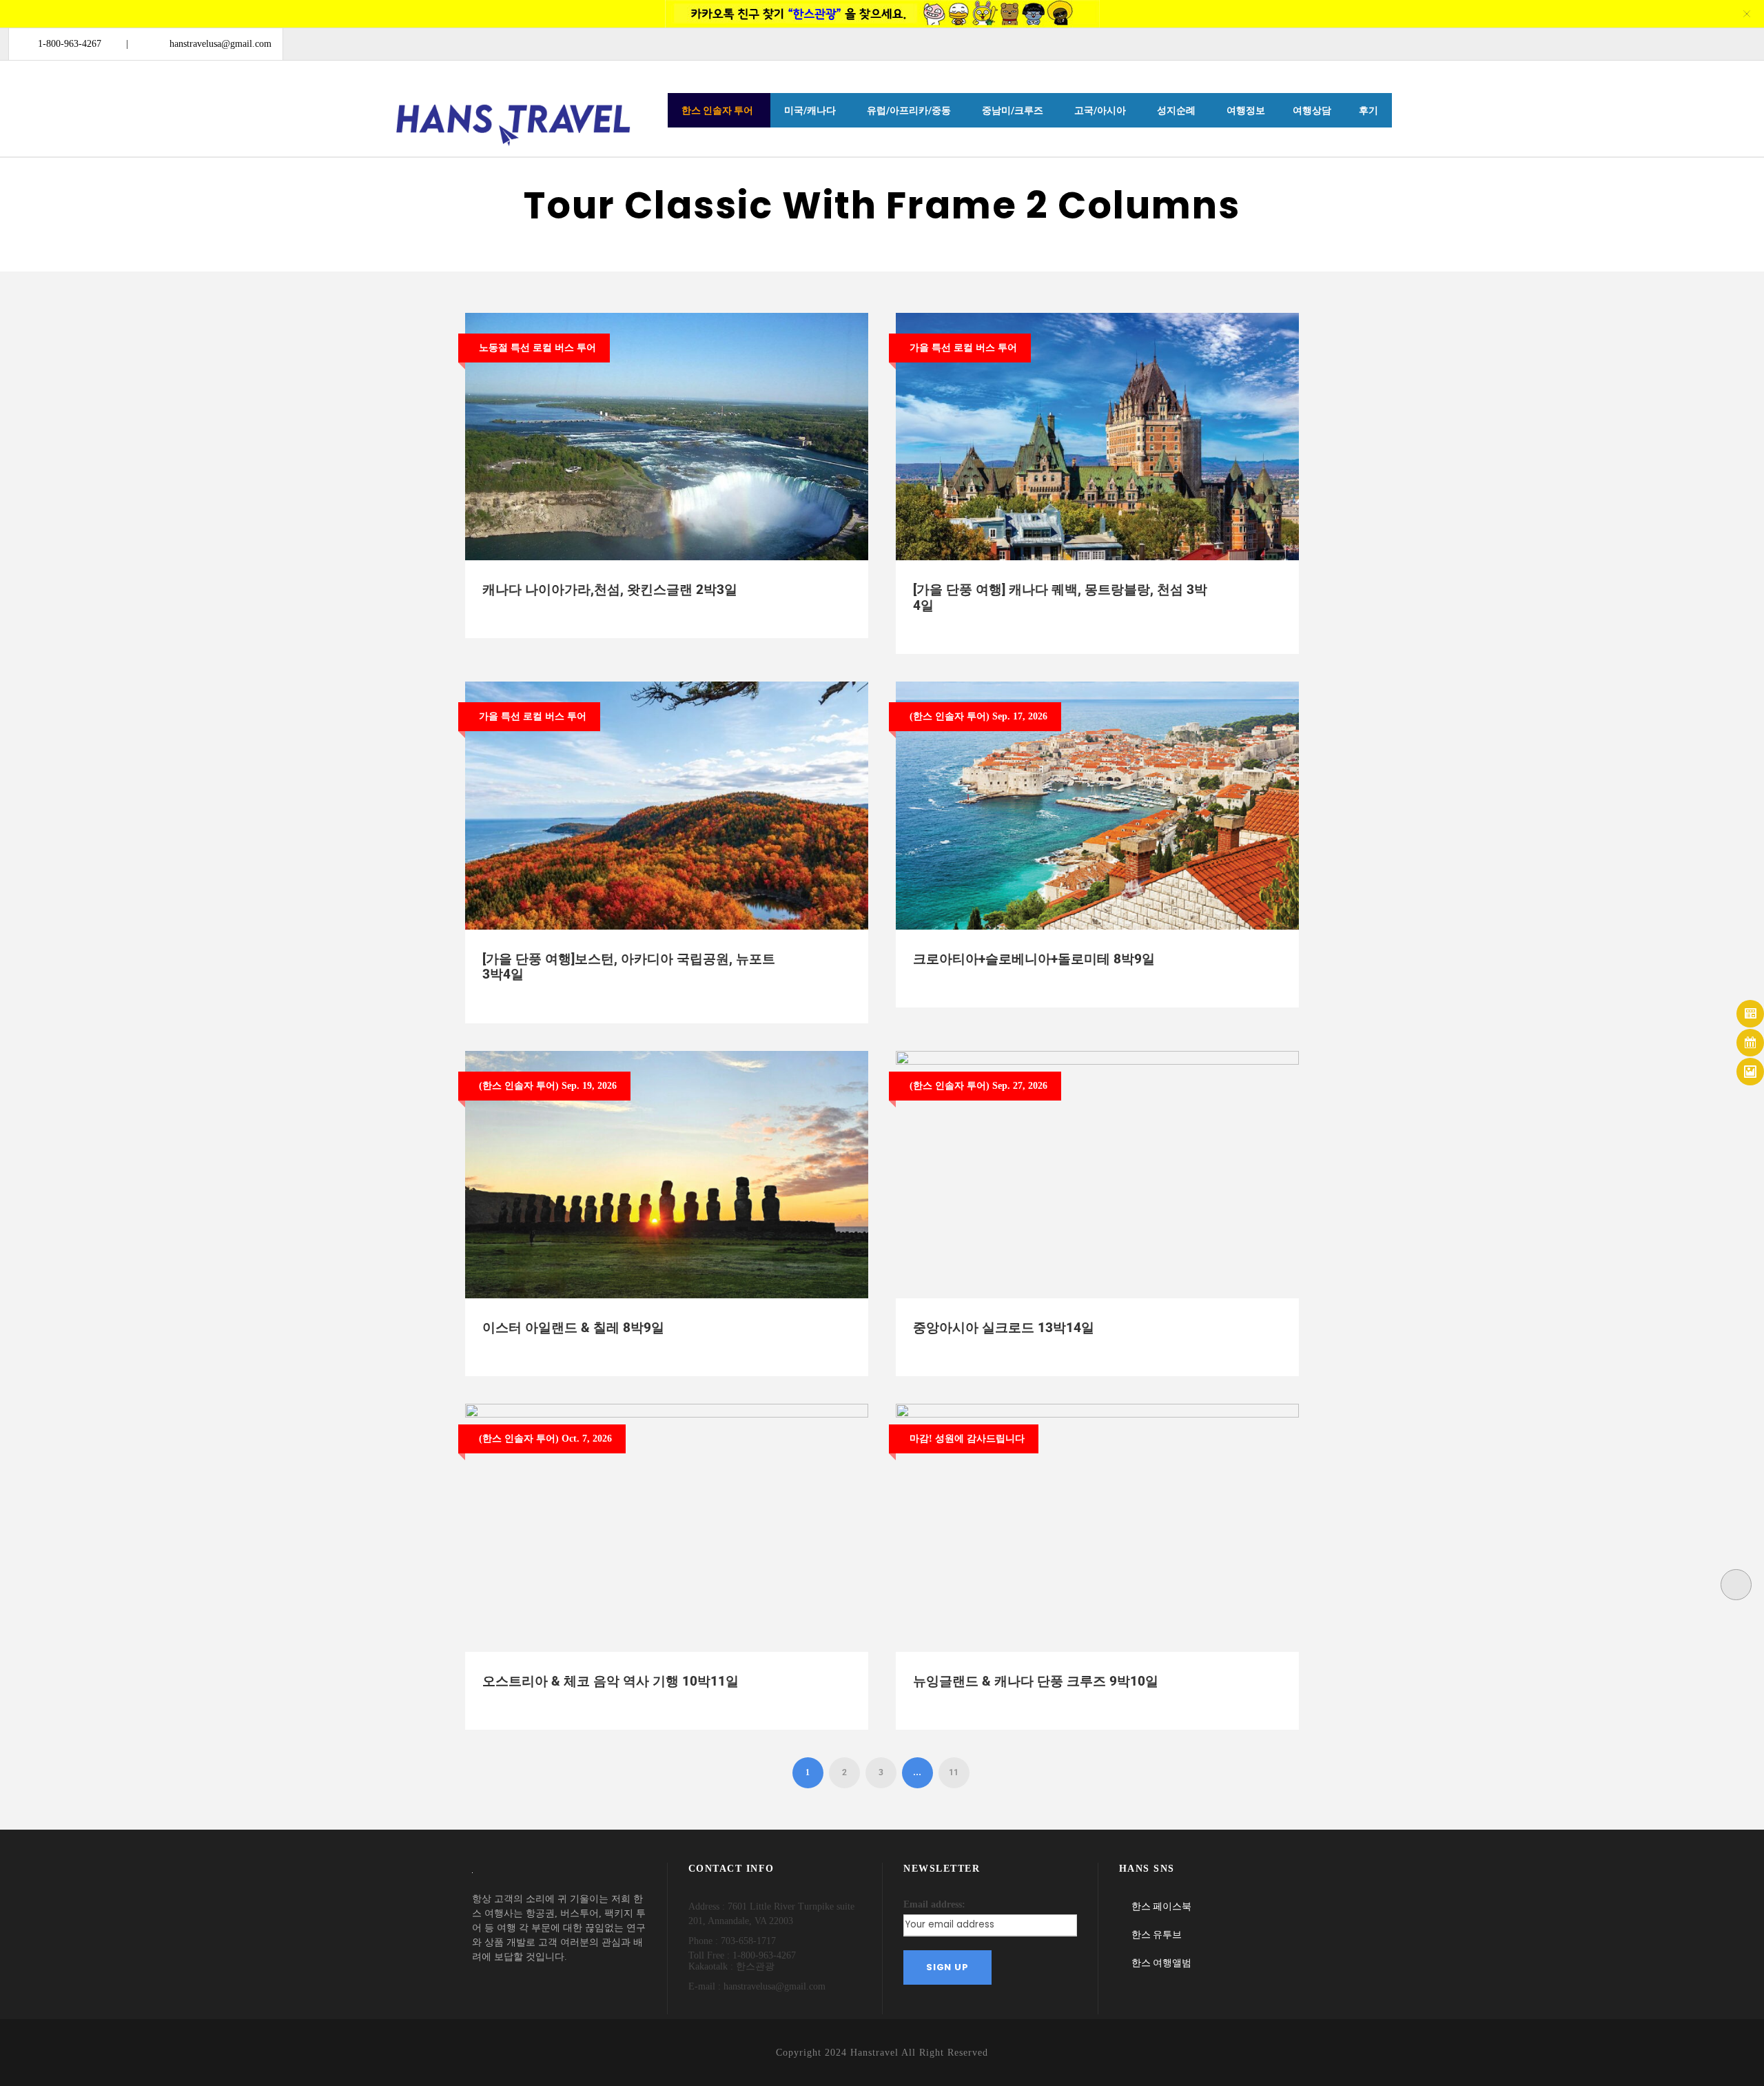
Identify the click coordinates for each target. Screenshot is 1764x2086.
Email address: (934, 1904)
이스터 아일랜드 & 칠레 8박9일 (573, 1328)
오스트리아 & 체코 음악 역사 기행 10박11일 (611, 1681)
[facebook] (1666, 43)
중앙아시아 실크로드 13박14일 (1004, 1328)
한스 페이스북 (1161, 1906)
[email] (1642, 43)
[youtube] (1716, 43)
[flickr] (1691, 43)
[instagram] (1741, 43)
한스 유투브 (1157, 1934)
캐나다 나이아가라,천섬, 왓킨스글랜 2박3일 (610, 590)
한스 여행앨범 (1161, 1963)
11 (954, 1772)
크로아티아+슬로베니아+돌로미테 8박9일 (1034, 959)
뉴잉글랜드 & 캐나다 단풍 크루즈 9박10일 (1036, 1681)
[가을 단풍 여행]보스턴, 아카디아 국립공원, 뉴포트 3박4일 (629, 967)
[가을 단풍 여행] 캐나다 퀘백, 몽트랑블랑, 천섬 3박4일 (1060, 597)
